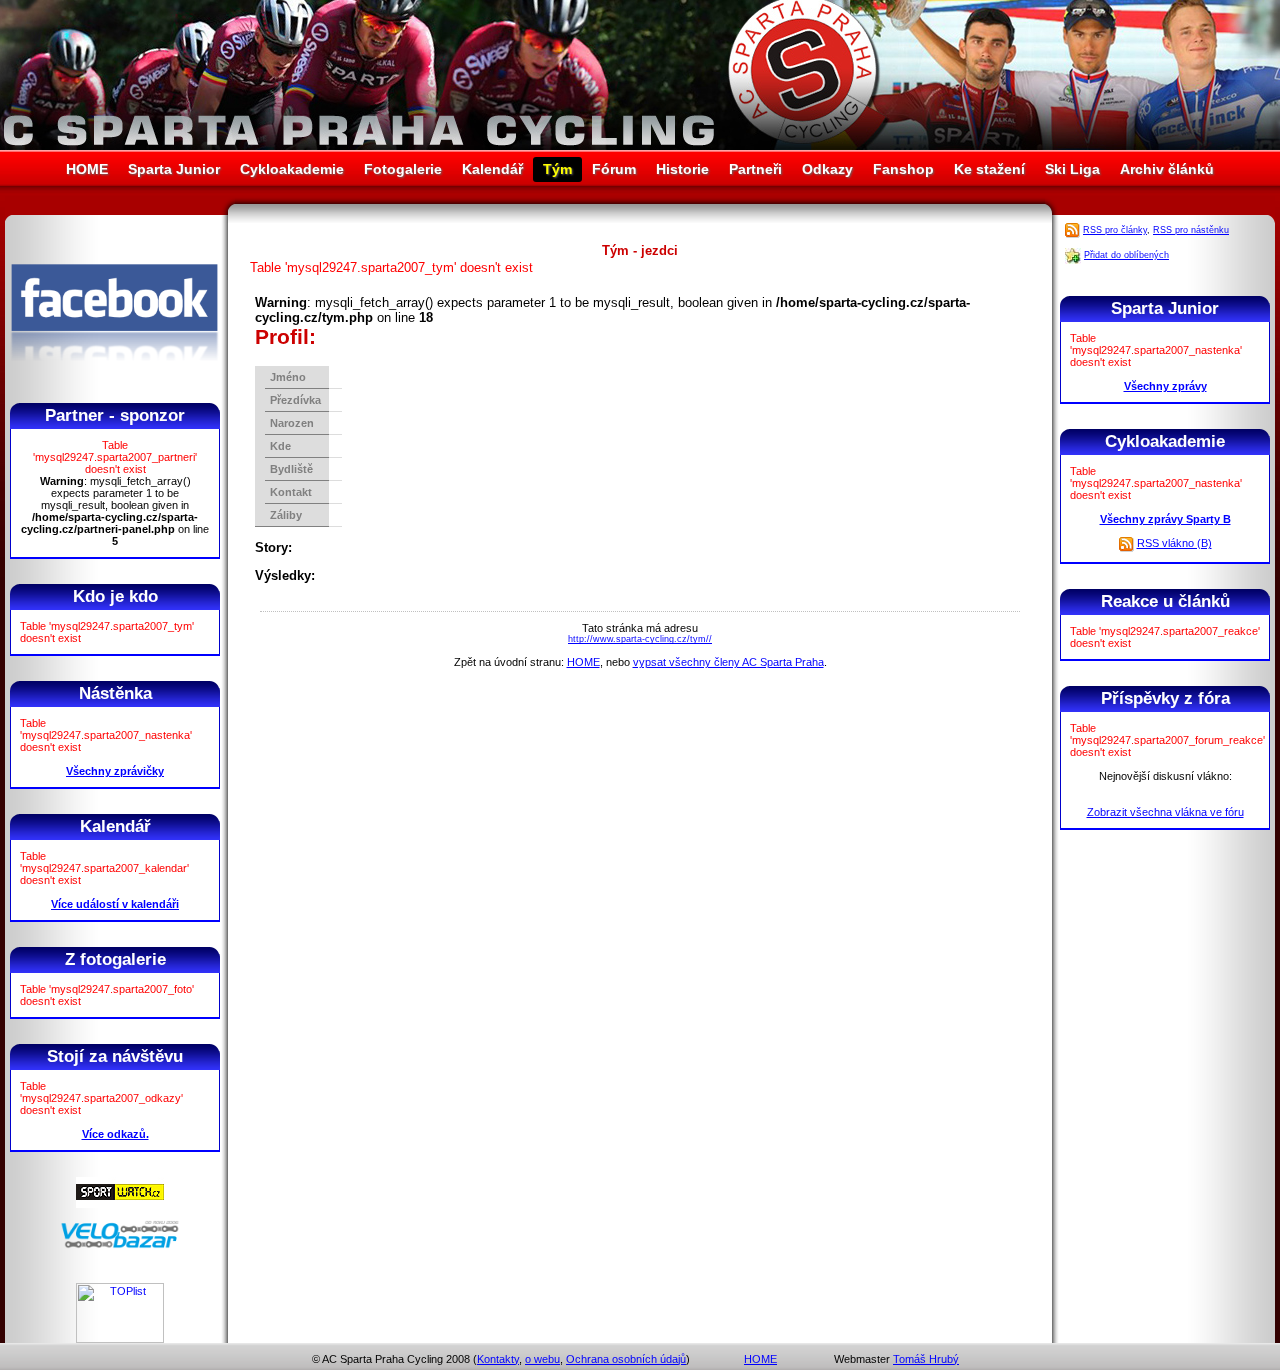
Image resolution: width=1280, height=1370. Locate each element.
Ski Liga (1072, 169)
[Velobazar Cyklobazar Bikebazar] (120, 1245)
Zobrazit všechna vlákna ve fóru (1165, 812)
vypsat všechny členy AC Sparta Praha (728, 662)
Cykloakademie (292, 169)
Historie (682, 169)
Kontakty (498, 1359)
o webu (542, 1359)
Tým (557, 169)
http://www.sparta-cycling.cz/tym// (640, 639)
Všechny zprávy (1165, 386)
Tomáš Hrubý (926, 1359)
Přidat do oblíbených (1126, 255)
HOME (87, 169)
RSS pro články (1115, 230)
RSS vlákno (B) (1174, 543)
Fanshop (903, 169)
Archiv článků (1167, 169)
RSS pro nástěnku (1191, 230)
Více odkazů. (115, 1134)
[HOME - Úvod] (640, 145)
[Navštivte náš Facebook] (114, 379)
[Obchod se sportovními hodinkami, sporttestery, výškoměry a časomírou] (120, 1204)
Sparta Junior (174, 169)
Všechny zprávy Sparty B (1165, 519)
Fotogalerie (403, 169)
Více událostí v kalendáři (115, 904)
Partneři (755, 169)
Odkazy (827, 169)
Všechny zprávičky (115, 771)
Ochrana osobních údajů (626, 1359)
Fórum (614, 169)
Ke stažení (989, 169)
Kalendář (492, 169)
